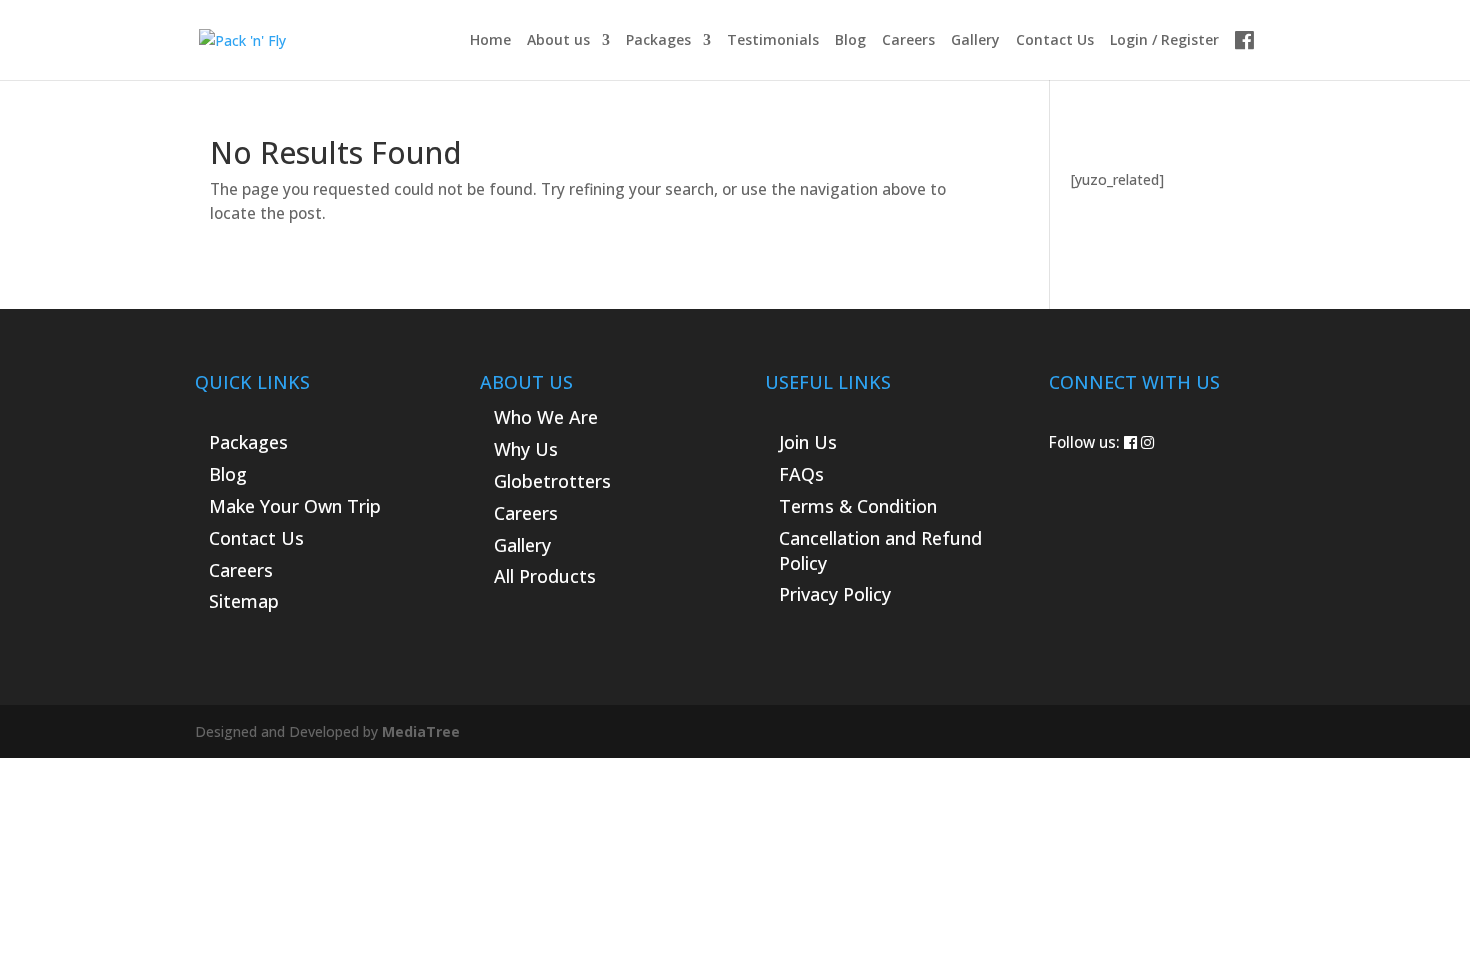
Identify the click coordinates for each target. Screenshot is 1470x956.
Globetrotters (552, 481)
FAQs (801, 474)
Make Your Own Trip (295, 506)
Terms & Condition (858, 506)
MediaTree (421, 731)
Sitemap (244, 601)
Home (490, 41)
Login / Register (1164, 41)
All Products (545, 576)
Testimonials (773, 41)
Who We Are (546, 417)
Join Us (808, 442)
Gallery (975, 41)
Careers (908, 41)
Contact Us (1055, 41)
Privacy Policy (835, 594)
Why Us (526, 449)
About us (558, 41)
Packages (658, 41)
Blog (850, 41)
